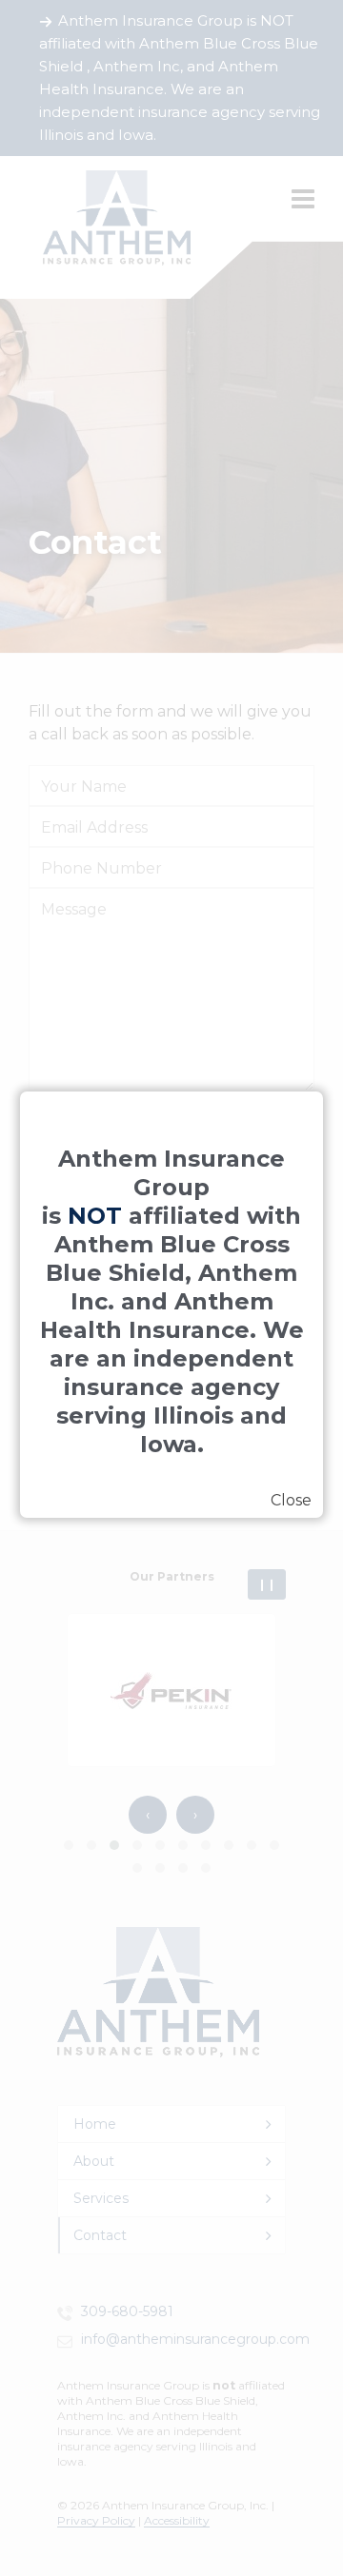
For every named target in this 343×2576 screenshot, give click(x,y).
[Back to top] (305, 2507)
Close (291, 1500)
